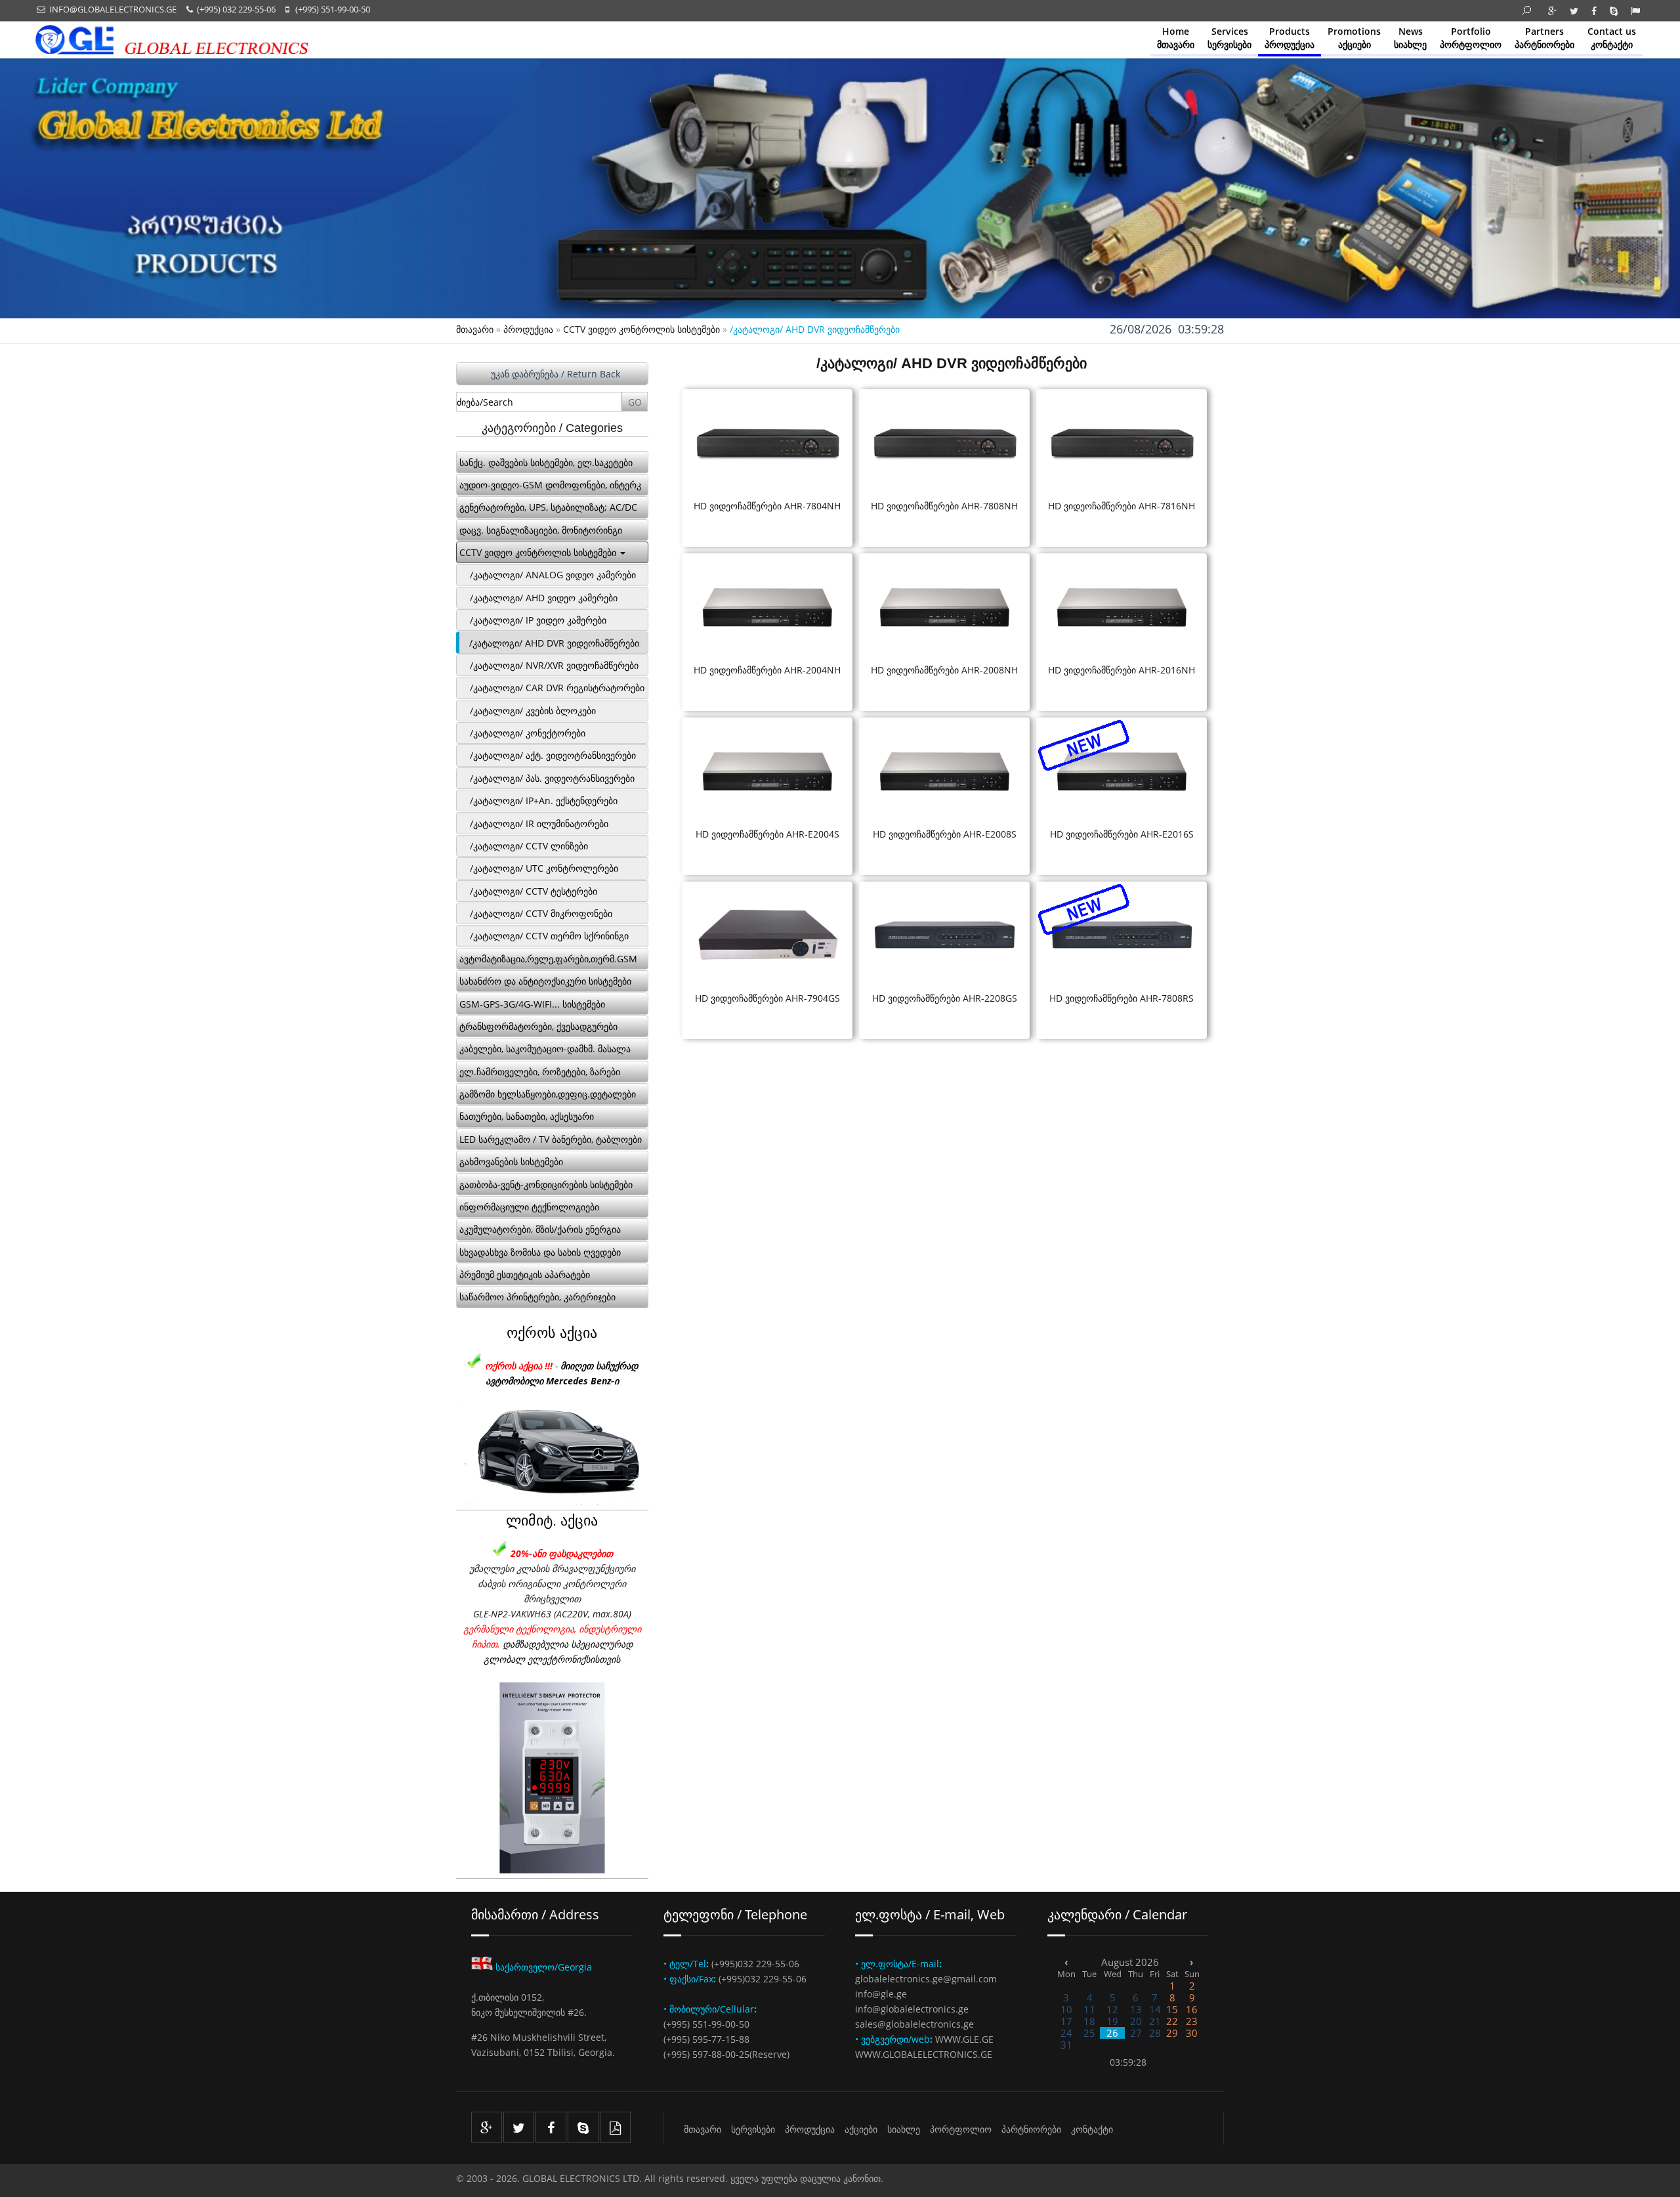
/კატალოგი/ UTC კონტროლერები (544, 868)
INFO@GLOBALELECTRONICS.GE (111, 9)
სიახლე (904, 2129)
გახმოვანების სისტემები (511, 1162)
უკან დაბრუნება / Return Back (556, 374)
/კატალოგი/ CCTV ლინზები (529, 846)
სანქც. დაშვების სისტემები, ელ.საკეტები (546, 462)
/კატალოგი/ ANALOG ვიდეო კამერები (553, 575)
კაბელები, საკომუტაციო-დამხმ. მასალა (545, 1049)
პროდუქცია (528, 329)
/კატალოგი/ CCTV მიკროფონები (541, 913)
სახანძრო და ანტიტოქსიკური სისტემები (545, 981)
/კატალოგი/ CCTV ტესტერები (534, 891)
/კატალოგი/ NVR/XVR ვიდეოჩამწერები (554, 665)
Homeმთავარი (1176, 38)
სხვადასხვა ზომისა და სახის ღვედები (540, 1252)
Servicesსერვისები (1229, 38)
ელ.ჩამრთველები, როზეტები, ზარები (540, 1072)
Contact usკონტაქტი (1612, 38)
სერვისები (753, 2129)
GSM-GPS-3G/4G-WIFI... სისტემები (532, 1004)
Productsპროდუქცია (1290, 38)
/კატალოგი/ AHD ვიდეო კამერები (544, 598)
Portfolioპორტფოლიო (1471, 38)
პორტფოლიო (961, 2129)
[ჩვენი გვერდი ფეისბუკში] (551, 2127)
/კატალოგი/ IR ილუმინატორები (539, 823)
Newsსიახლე (1410, 38)
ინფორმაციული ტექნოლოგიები (529, 1207)
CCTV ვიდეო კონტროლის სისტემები (641, 329)
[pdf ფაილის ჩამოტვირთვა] (615, 2127)
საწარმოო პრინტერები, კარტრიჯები (537, 1297)
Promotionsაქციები (1354, 38)
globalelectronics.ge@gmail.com (926, 1979)
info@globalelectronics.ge (912, 2009)
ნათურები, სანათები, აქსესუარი (527, 1116)
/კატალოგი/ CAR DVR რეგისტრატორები (557, 688)
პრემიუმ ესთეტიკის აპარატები (525, 1274)
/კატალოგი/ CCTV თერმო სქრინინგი (549, 936)
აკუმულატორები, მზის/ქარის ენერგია (540, 1229)
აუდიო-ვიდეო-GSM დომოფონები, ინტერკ (550, 485)
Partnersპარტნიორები (1544, 38)
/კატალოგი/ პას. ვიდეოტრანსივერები (552, 778)
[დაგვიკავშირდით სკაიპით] (583, 2127)
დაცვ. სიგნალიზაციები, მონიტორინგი (541, 530)
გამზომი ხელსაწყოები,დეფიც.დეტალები (548, 1094)
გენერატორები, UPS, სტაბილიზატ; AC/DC (548, 507)
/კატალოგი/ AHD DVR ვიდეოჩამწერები (554, 643)
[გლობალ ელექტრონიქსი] (171, 51)
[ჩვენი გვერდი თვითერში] (519, 2127)
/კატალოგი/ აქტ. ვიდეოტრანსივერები (553, 755)
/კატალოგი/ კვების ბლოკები (533, 711)
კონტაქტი (1092, 2129)
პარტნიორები (1031, 2129)
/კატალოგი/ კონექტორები (528, 733)
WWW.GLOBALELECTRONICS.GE (924, 2054)
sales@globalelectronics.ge (914, 2024)
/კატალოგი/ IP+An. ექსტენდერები (544, 800)
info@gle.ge (881, 1994)
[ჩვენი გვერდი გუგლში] (487, 2127)
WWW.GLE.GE (964, 2039)
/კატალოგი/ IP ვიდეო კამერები (538, 620)
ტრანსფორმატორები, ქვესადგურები (538, 1026)
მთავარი (475, 329)
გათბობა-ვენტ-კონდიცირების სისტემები (546, 1184)
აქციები (861, 2129)
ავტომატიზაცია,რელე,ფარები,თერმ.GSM (548, 959)
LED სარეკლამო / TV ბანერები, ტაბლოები (551, 1139)
